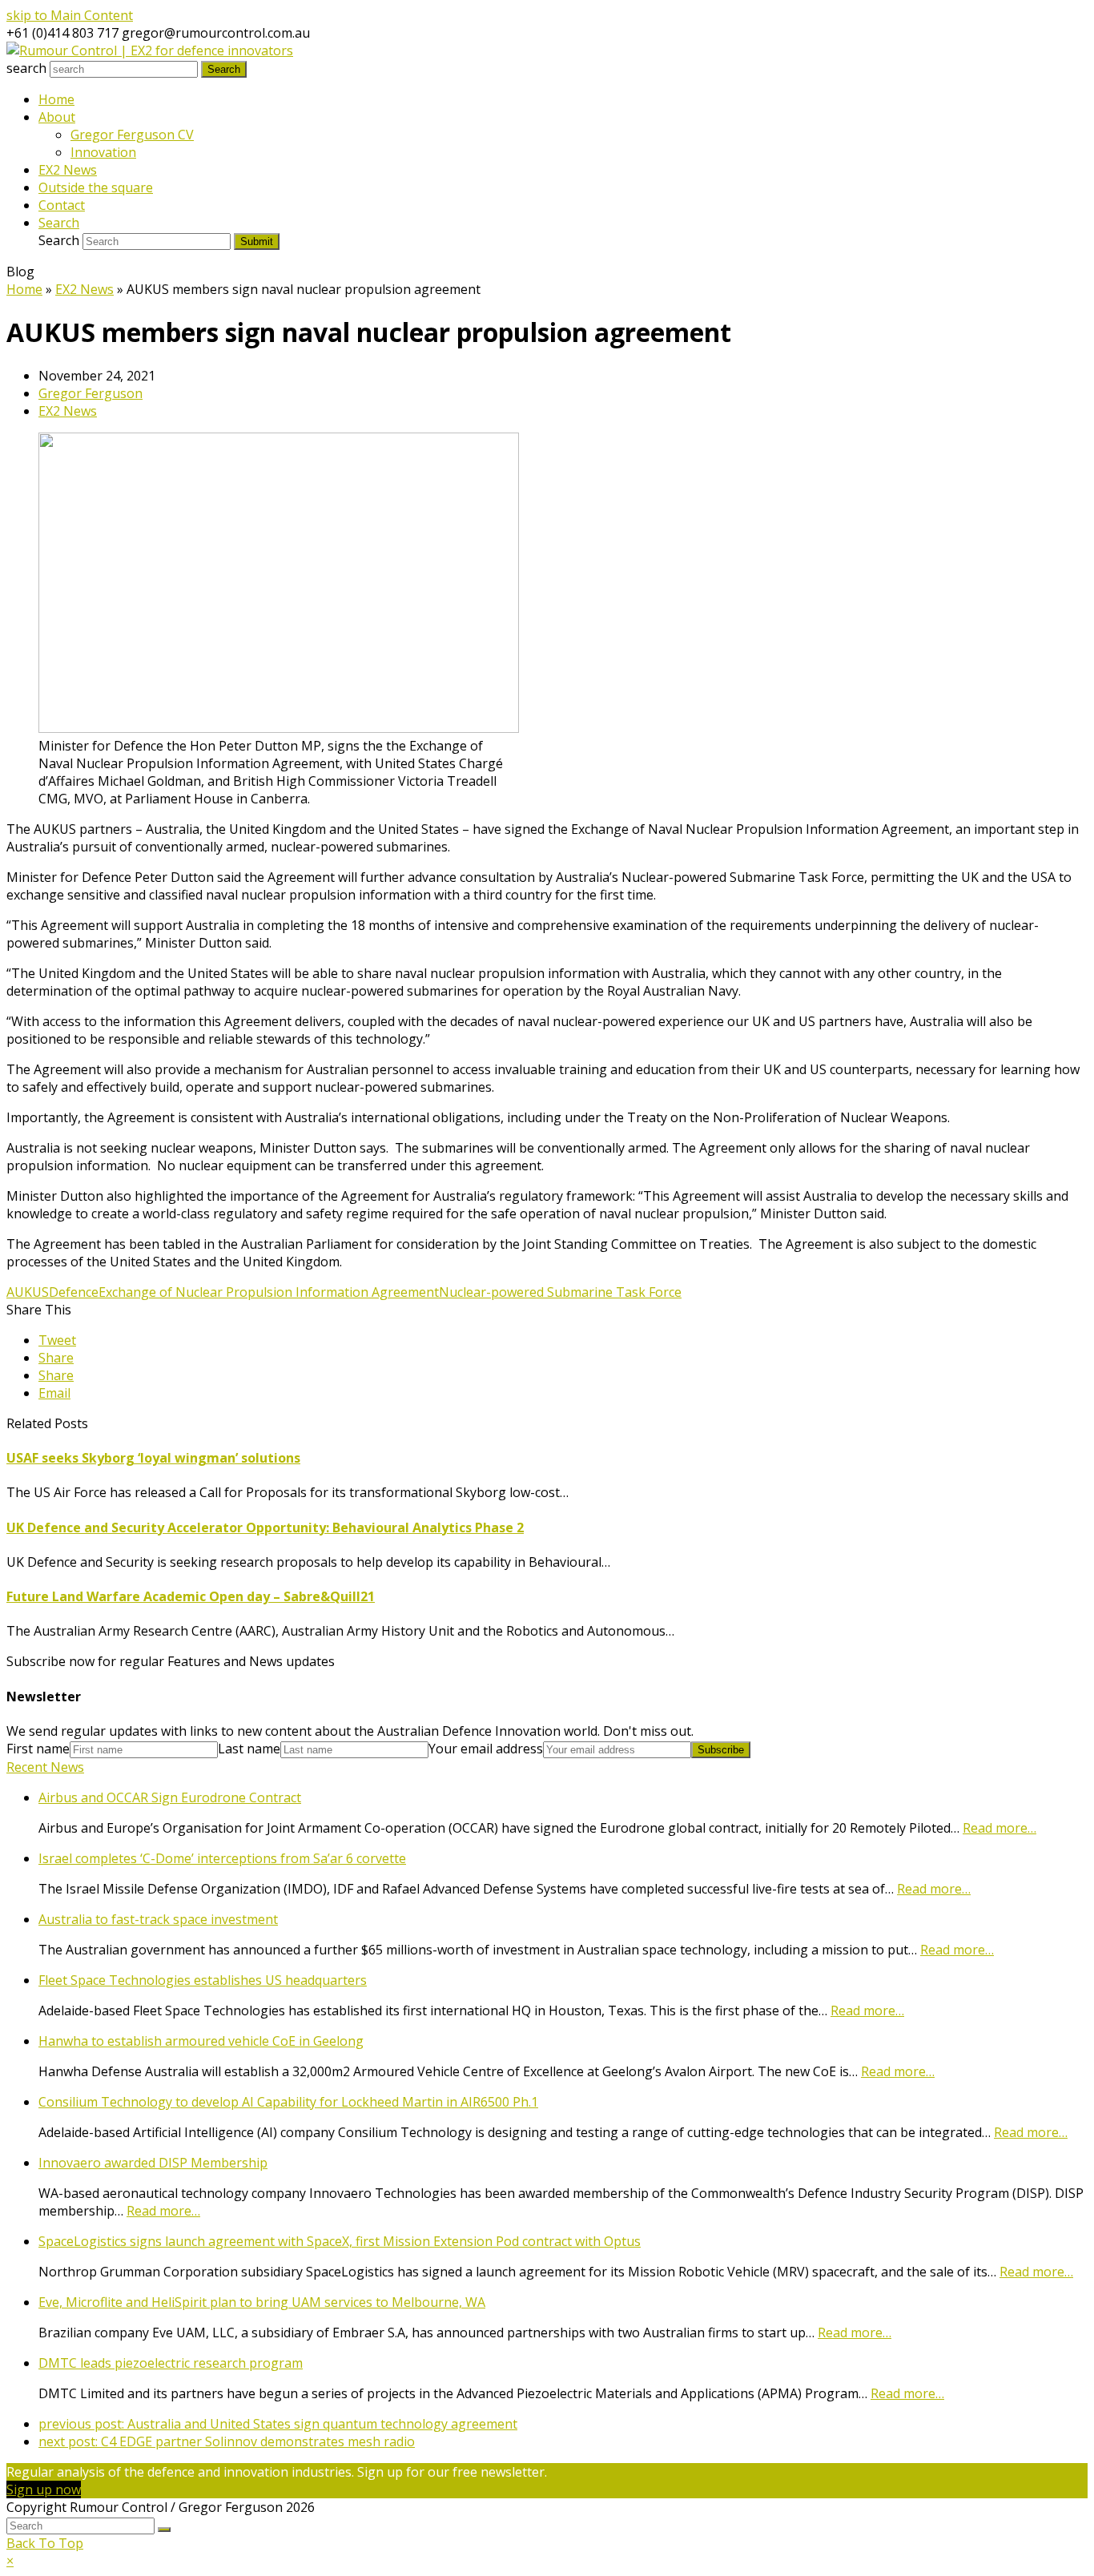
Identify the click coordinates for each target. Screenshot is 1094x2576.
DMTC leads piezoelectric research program (171, 2363)
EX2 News (68, 411)
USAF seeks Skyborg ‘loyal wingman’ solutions (153, 1458)
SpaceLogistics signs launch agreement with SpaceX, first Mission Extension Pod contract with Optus (340, 2241)
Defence (74, 1292)
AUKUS (28, 1292)
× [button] (10, 2561)
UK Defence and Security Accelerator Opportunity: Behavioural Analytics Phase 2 (265, 1527)
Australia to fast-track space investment (158, 1919)
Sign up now (44, 2489)
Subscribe (721, 1750)
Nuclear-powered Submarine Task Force (560, 1292)
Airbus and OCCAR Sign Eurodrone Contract (170, 1797)
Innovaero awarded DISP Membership (153, 2163)
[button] (57, 1340)
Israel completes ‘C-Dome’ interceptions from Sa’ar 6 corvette (222, 1858)
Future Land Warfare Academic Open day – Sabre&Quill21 (191, 1596)
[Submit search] (164, 2530)
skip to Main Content (70, 15)
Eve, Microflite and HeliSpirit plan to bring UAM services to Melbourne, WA (262, 2302)
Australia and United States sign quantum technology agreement (278, 2424)
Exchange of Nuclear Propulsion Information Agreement (269, 1292)
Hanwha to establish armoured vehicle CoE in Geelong (201, 2041)
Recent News (45, 1767)
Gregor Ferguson (90, 393)
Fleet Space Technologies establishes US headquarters (203, 1980)
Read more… (999, 1828)
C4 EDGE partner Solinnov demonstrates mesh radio (227, 2441)
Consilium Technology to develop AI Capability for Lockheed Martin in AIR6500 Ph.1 (288, 2102)
